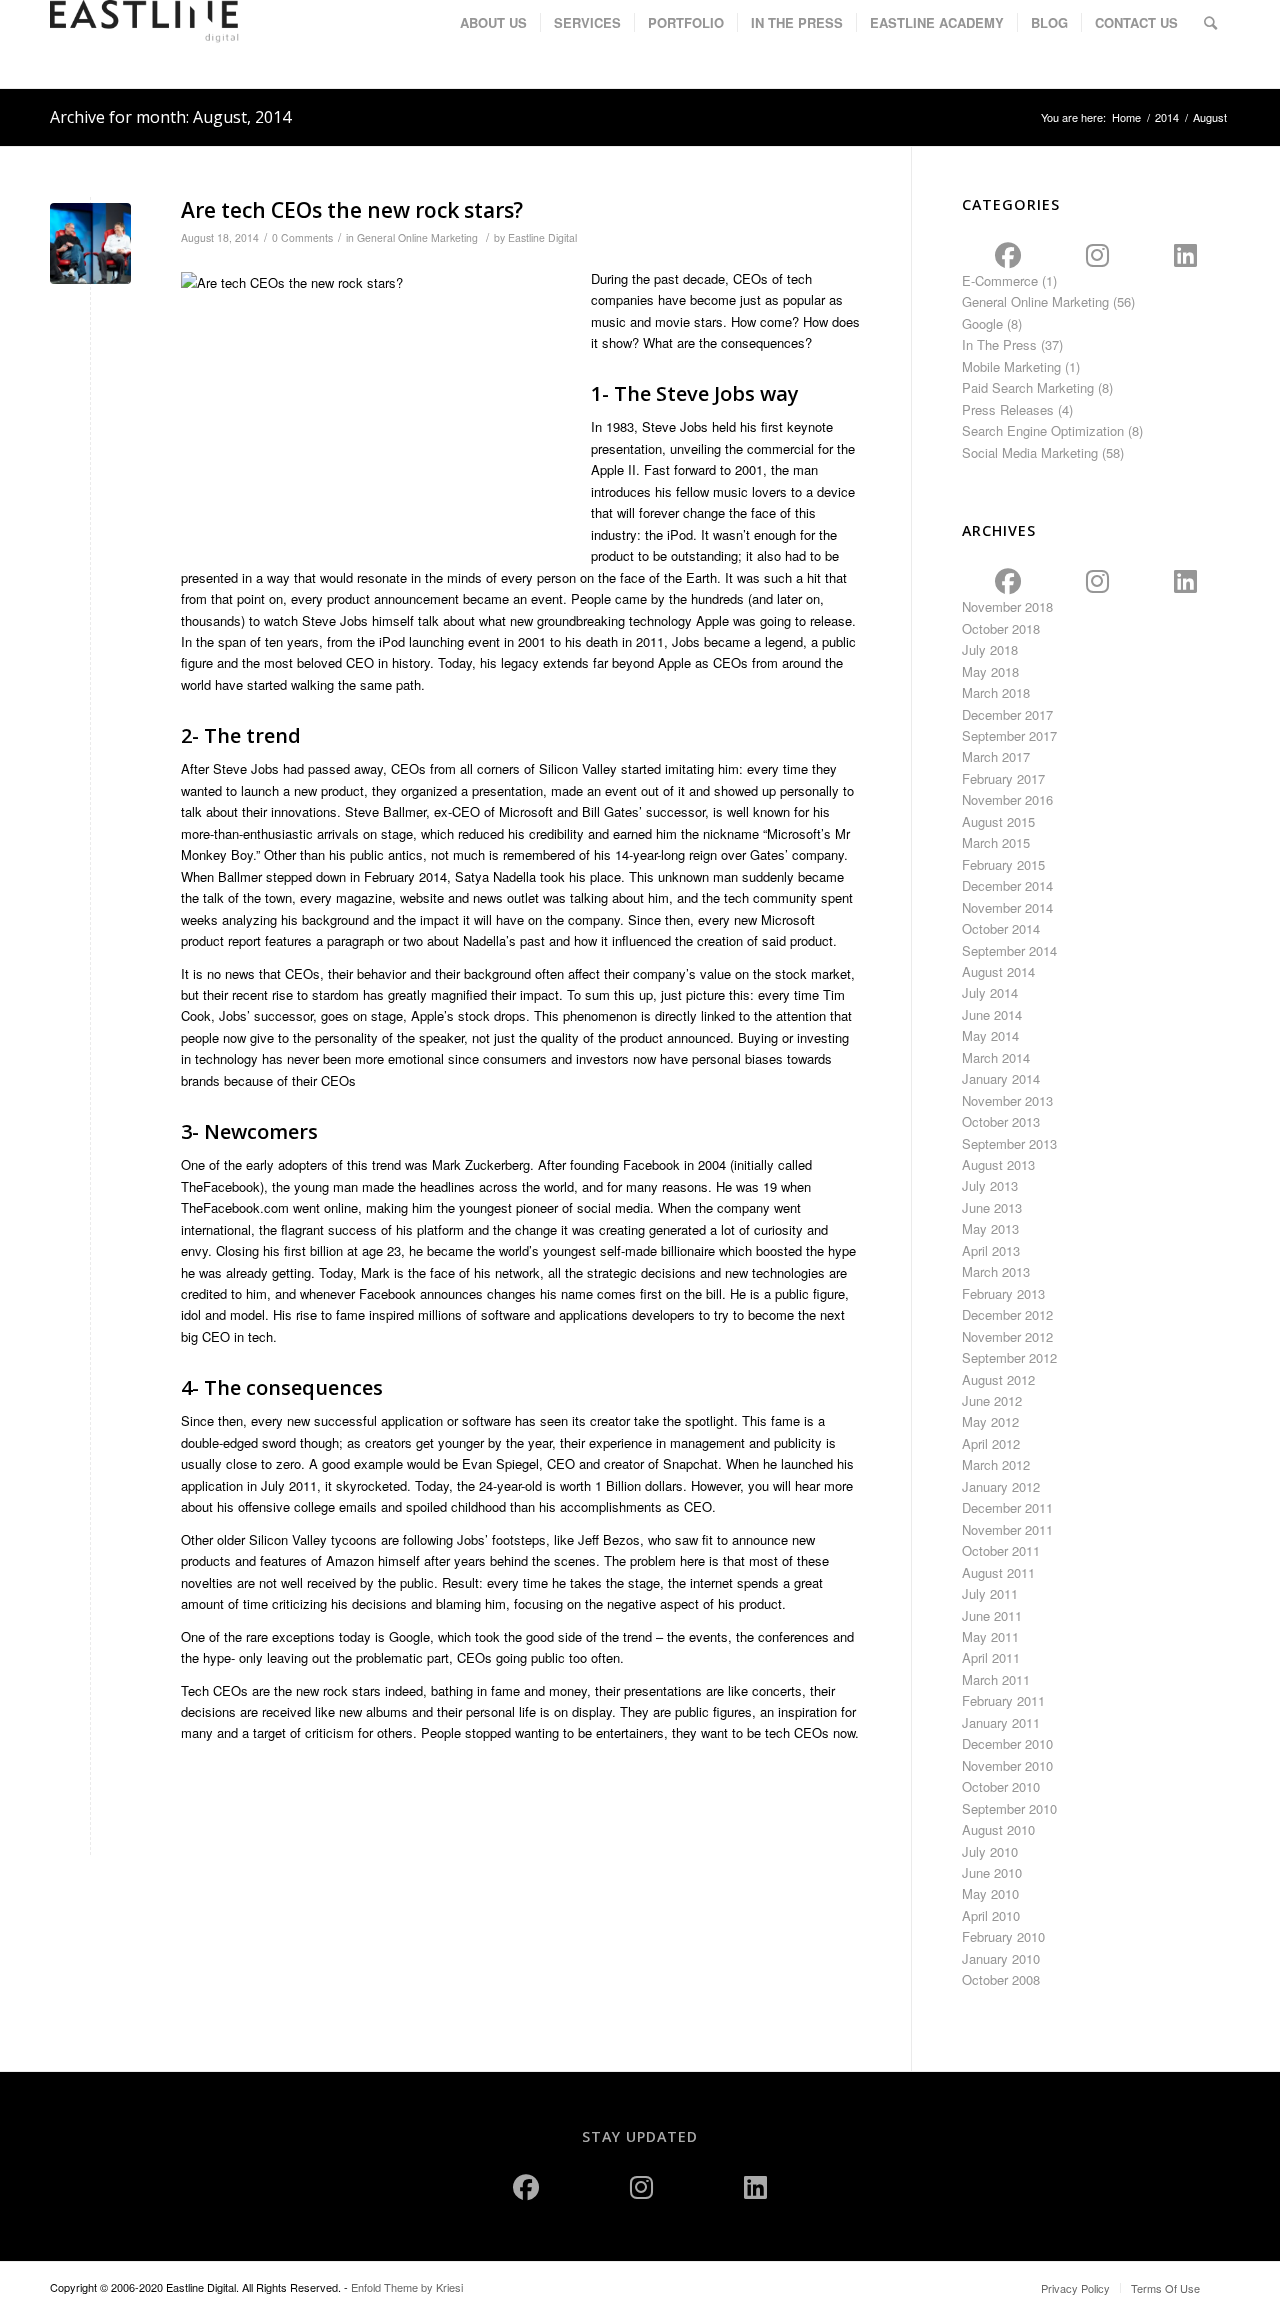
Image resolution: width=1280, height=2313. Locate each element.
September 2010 (1009, 1808)
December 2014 (1007, 885)
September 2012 (1009, 1357)
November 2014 (1007, 907)
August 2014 (998, 971)
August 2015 (998, 821)
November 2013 (1007, 1100)
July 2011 (990, 1593)
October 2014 (1001, 928)
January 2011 (1001, 1722)
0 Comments (302, 237)
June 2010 (992, 1872)
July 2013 (990, 1185)
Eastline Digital (542, 237)
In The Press (999, 344)
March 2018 (996, 692)
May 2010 (990, 1893)
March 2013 (996, 1271)
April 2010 (991, 1915)
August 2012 (998, 1379)
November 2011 (1007, 1529)
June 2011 (992, 1615)
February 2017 (1003, 778)
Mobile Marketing (1011, 366)
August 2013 (998, 1164)
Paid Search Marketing (1028, 387)
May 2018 (990, 671)
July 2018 (990, 649)
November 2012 (1007, 1336)
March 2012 (996, 1464)
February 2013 (1003, 1293)
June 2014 (992, 1014)
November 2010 (1007, 1765)
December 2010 (1007, 1743)
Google (982, 323)
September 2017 (1009, 735)
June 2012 (992, 1400)
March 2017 (996, 756)
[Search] (1210, 22)
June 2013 (992, 1207)
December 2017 (1007, 714)
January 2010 (1001, 1958)
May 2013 (990, 1228)
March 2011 (996, 1679)
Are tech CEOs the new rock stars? (352, 210)
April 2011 (991, 1657)
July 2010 (990, 1851)
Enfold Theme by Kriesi (407, 2287)
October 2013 (1001, 1121)
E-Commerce (1000, 280)
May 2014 (990, 1035)
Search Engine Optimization (1043, 430)
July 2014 (990, 992)
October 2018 (1001, 628)
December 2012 (1007, 1314)
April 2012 (991, 1443)
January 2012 (1001, 1486)
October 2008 (1001, 1979)
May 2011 (990, 1636)
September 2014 (1009, 950)
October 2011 (1001, 1550)
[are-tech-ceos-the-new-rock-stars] (90, 243)
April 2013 (991, 1250)
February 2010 (1003, 1936)
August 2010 (998, 1829)
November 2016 (1007, 799)
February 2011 (1003, 1700)
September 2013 (1009, 1143)
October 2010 (1001, 1786)
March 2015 (996, 842)
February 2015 (1003, 864)
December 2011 (1007, 1507)
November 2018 (1007, 606)
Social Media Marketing (1030, 452)
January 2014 (1001, 1078)
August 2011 (998, 1572)
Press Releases (1008, 409)
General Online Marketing (417, 237)
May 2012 (990, 1421)
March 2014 (996, 1057)
